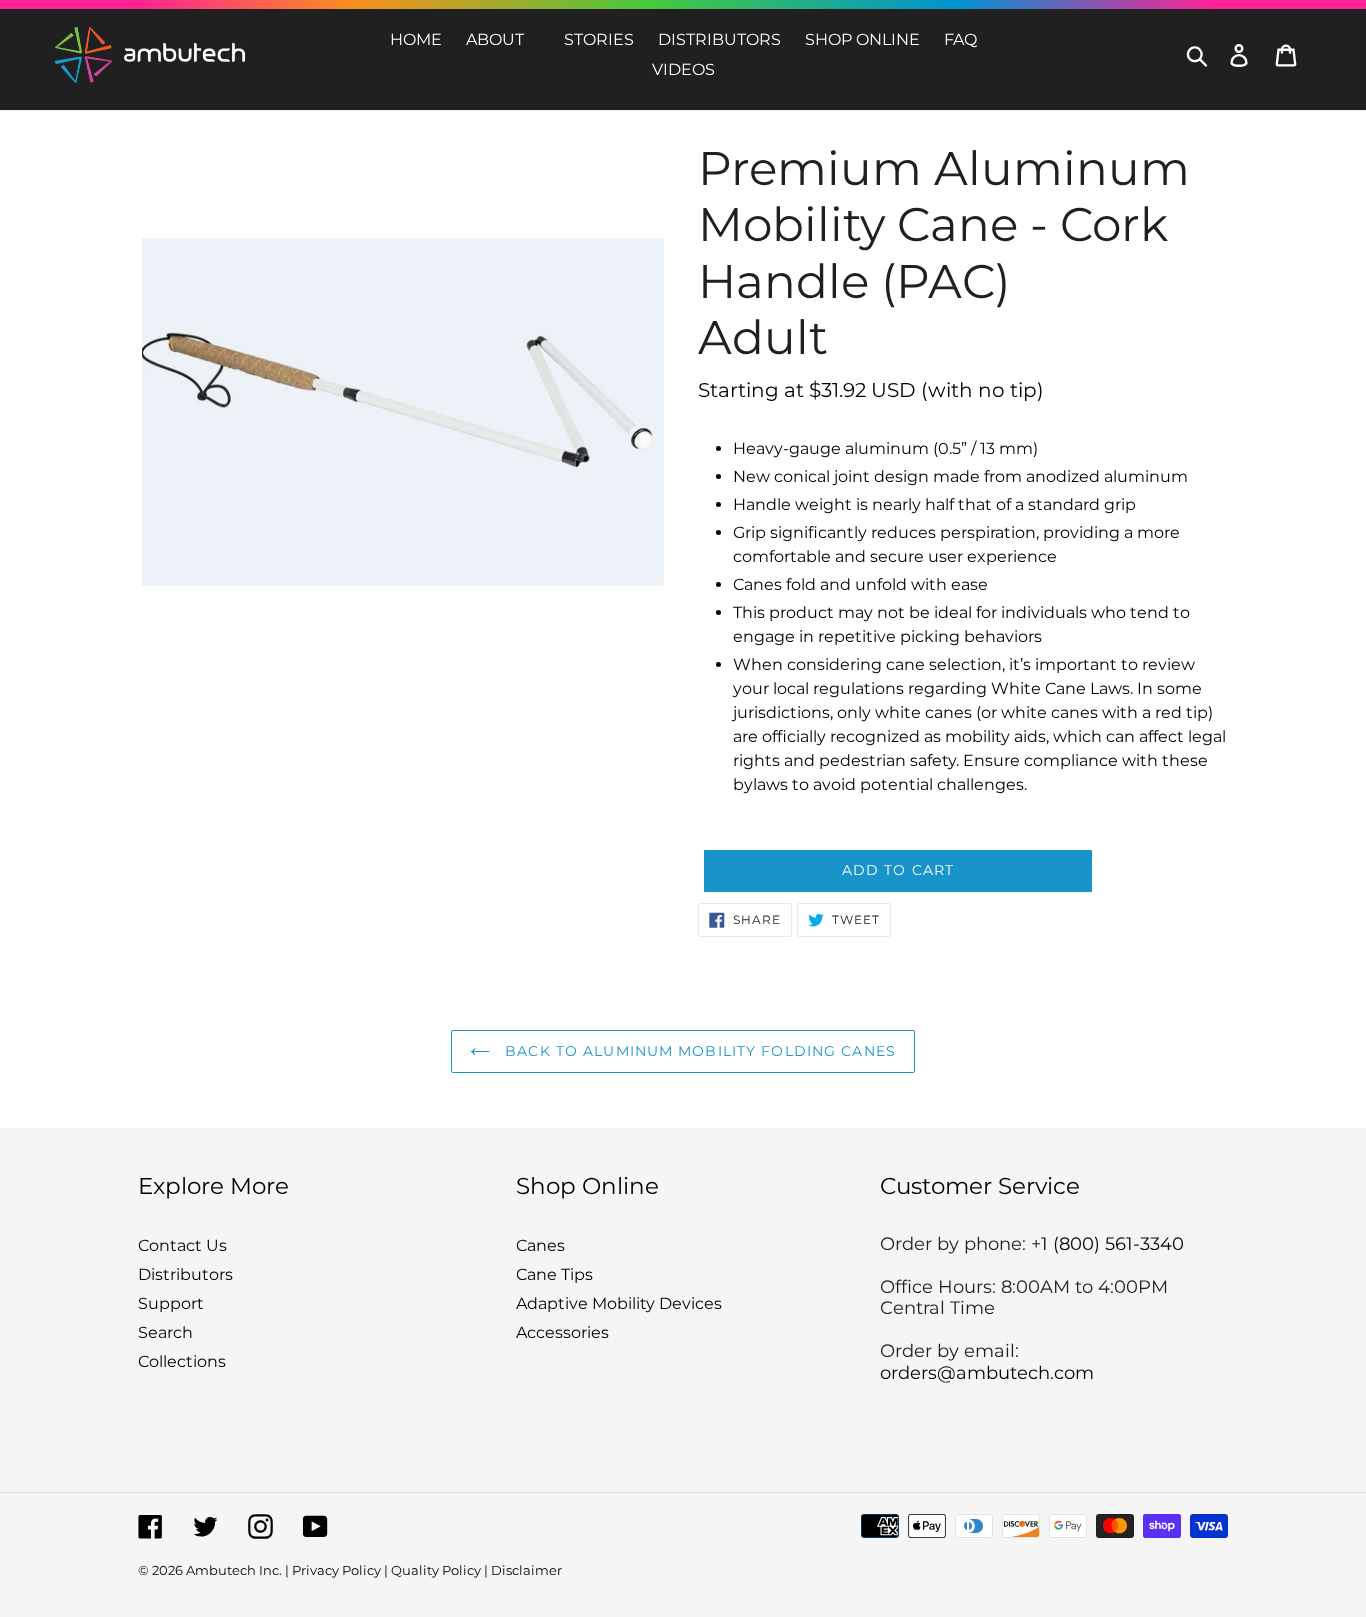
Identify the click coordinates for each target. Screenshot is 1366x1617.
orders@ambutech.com (987, 1373)
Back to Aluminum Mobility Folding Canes (698, 1051)
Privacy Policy (336, 1570)
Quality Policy (436, 1570)
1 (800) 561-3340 (1112, 1244)
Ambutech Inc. (234, 1570)
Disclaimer (526, 1570)
